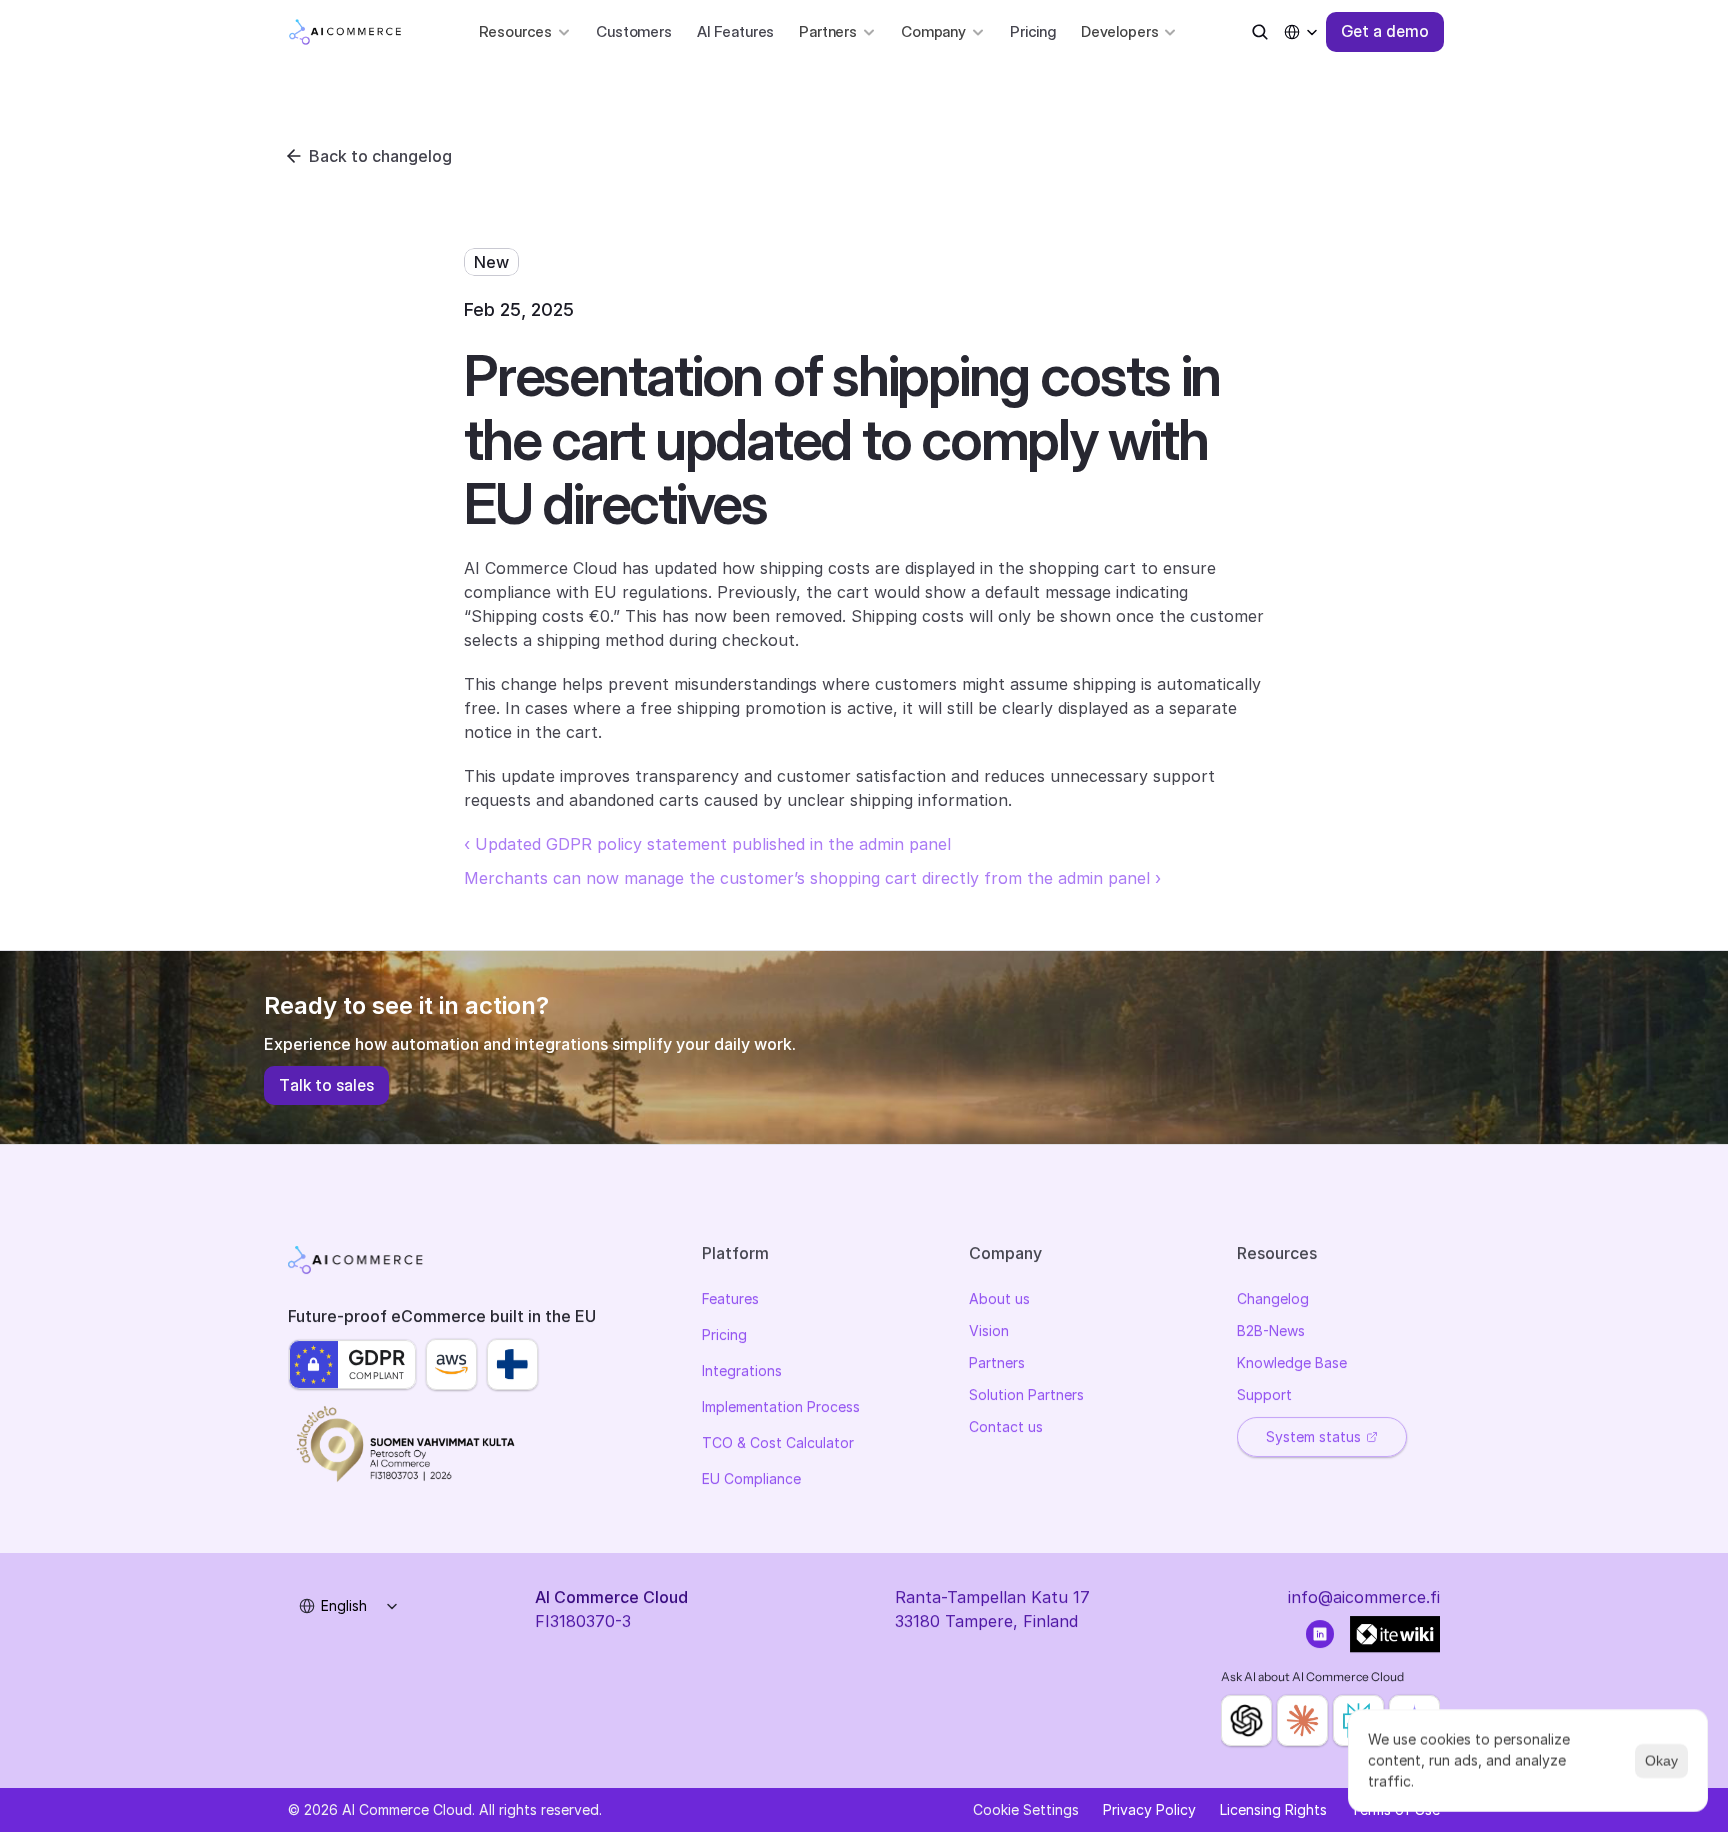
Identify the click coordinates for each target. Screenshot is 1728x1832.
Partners (997, 1362)
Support (1264, 1394)
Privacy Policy (1149, 1809)
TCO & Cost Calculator (778, 1442)
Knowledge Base (1292, 1362)
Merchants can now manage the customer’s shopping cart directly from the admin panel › (812, 878)
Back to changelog (380, 156)
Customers (634, 31)
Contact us (1006, 1426)
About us (999, 1298)
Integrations (742, 1370)
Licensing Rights (1273, 1809)
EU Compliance (751, 1478)
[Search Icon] (1260, 32)
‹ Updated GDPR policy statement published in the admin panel (707, 844)
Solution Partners (1026, 1394)
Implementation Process (781, 1406)
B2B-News (1271, 1330)
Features (730, 1298)
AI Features (735, 31)
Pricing (1033, 31)
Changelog (1273, 1298)
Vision (989, 1330)
